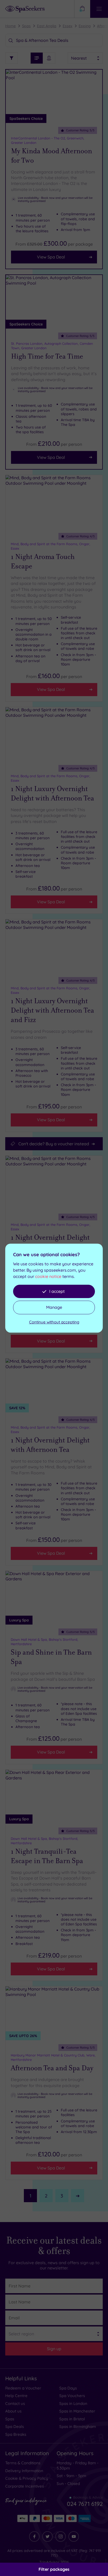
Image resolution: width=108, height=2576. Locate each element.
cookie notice (48, 1276)
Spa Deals (15, 2426)
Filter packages (54, 2569)
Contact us (15, 2403)
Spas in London (73, 2403)
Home (10, 26)
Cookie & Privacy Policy (27, 2478)
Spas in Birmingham (78, 2426)
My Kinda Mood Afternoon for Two (52, 156)
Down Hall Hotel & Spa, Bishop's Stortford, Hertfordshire (44, 1642)
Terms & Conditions (23, 2463)
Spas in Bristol (72, 2419)
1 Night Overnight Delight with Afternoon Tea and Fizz (53, 1242)
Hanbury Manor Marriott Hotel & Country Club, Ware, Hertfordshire (53, 2057)
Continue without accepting (54, 1322)
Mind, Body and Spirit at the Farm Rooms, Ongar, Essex (50, 546)
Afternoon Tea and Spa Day (52, 2068)
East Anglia (47, 26)
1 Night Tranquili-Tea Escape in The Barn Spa (47, 1856)
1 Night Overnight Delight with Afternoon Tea (50, 1445)
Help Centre (16, 2396)
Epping (85, 26)
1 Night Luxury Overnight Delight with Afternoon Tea (52, 793)
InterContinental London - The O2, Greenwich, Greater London (48, 140)
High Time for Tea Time (47, 356)
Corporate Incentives (25, 2486)
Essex (67, 26)
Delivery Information (24, 2471)
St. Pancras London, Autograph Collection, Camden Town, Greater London (52, 346)
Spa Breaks (16, 2434)
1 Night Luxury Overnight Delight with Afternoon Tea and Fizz (52, 1010)
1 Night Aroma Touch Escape (43, 561)
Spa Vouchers (72, 2396)
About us (13, 2411)
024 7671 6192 (85, 2504)
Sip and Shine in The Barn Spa (51, 1657)
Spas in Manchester (77, 2411)
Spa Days (68, 2388)
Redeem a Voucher (23, 2388)
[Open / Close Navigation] (99, 9)
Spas (26, 26)
